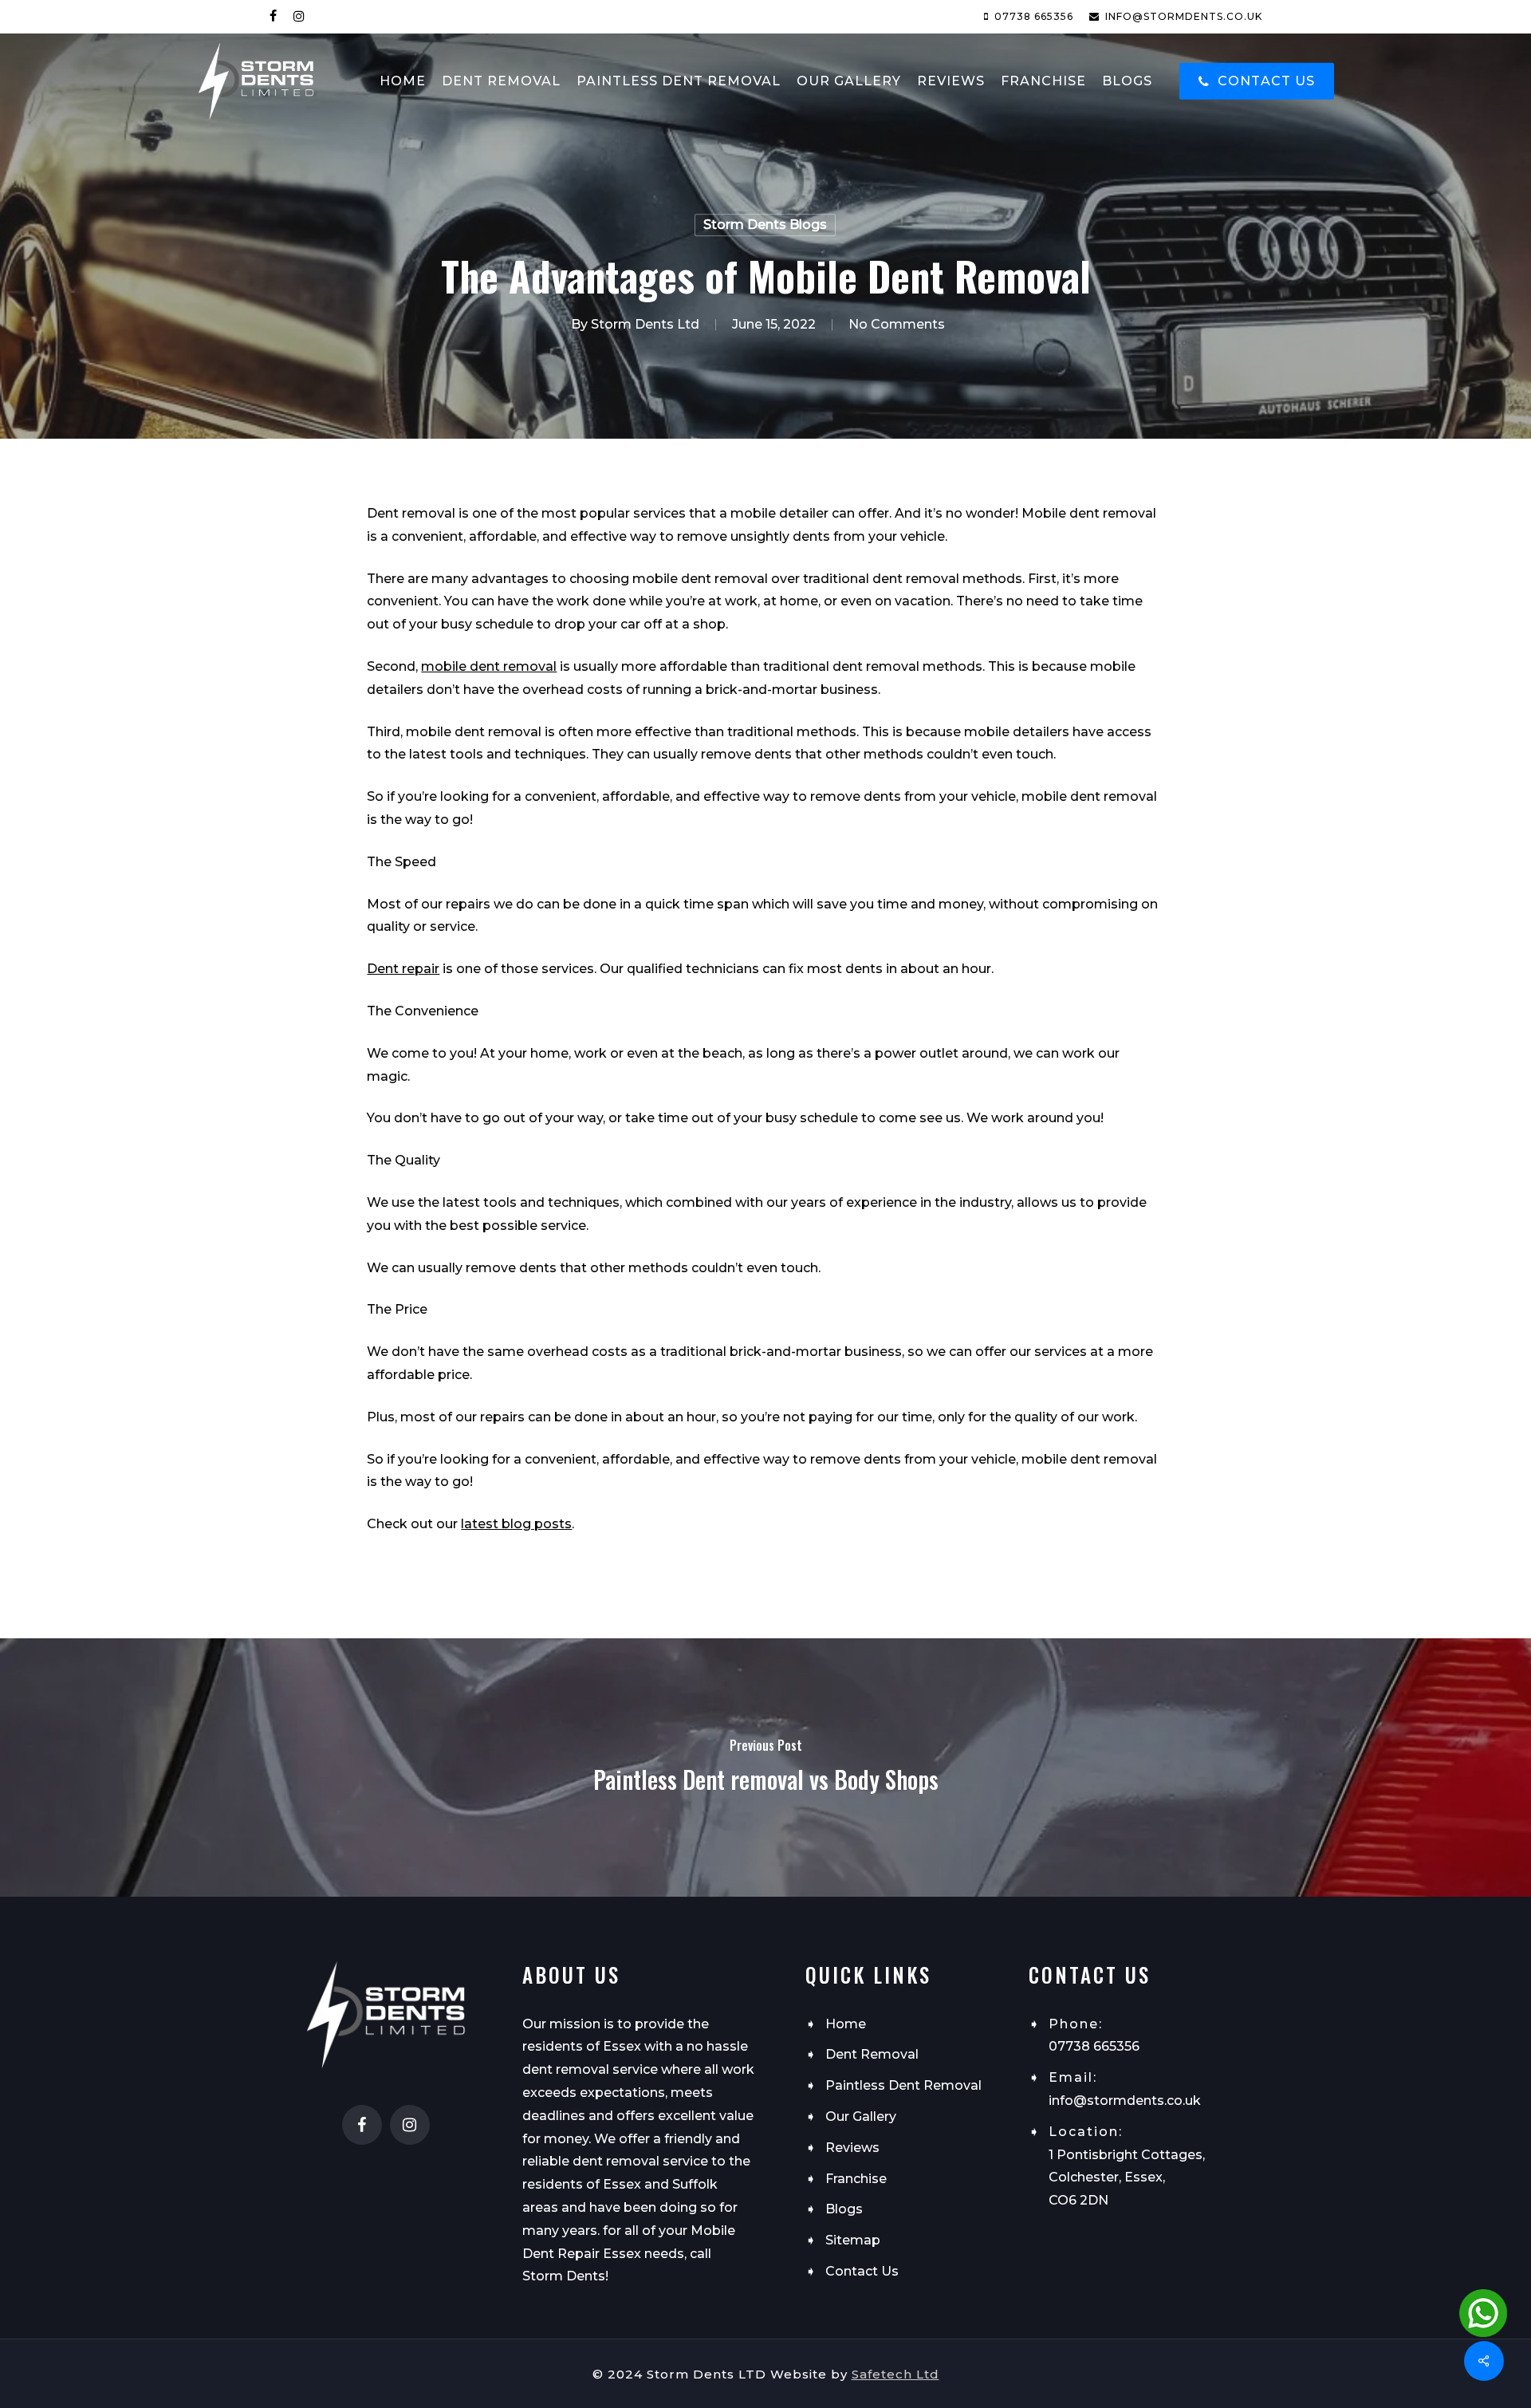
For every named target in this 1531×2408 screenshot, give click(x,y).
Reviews (852, 2148)
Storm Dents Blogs (765, 225)
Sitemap (853, 2240)
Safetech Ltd (895, 2374)
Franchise (856, 2179)
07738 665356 (1094, 2046)
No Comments (897, 324)
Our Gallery (861, 2116)
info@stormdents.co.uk (1125, 2101)
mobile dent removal (489, 666)
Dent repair (403, 969)
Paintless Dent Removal (903, 2085)
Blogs (844, 2209)
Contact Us (862, 2271)
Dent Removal (872, 2054)
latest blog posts (516, 1524)
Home (846, 2024)
